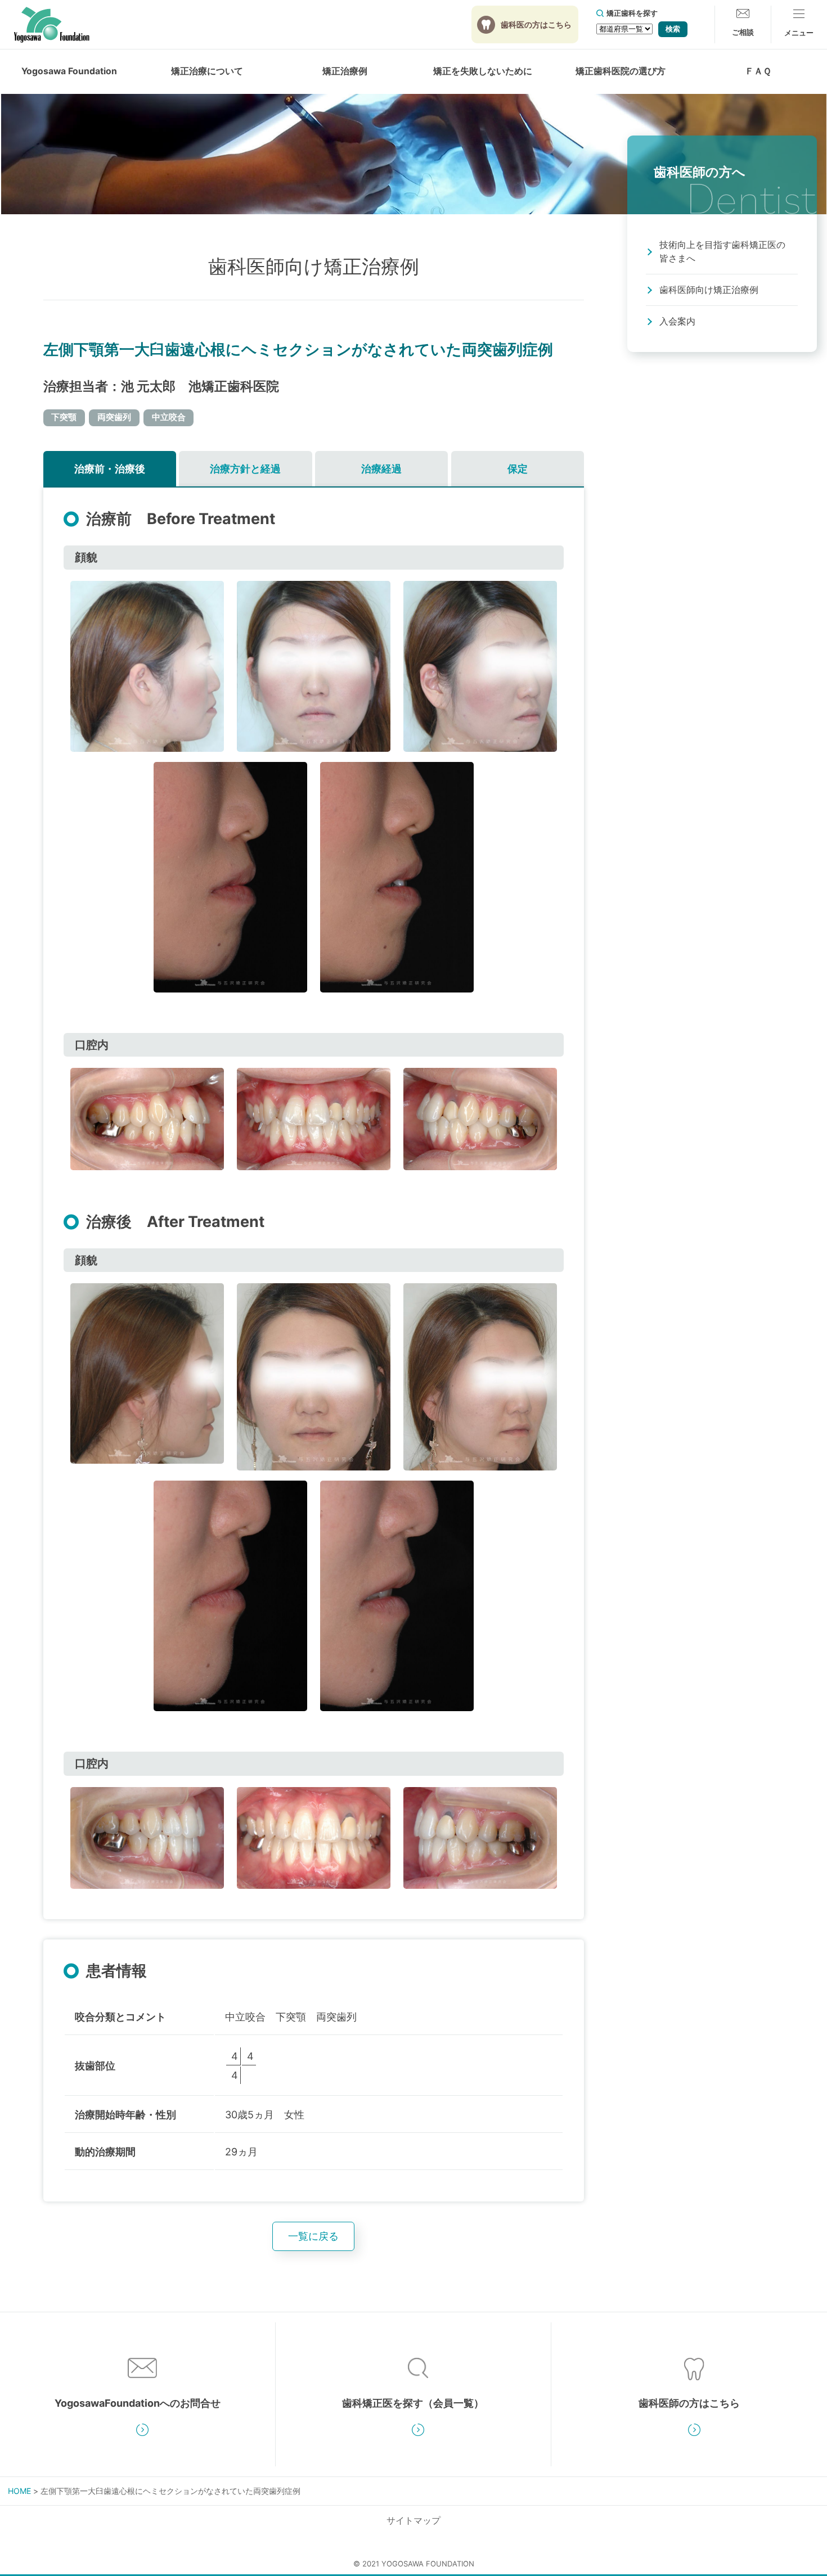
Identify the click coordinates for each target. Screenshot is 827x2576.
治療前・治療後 (110, 469)
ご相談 (743, 32)
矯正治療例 (345, 71)
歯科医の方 (536, 24)
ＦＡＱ (758, 71)
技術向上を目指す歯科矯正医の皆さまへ (722, 252)
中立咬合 (169, 417)
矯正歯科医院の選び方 (621, 71)
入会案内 (677, 321)
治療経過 (381, 469)
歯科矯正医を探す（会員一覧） (413, 2403)
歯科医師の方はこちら (689, 2403)
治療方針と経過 (245, 469)
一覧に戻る (313, 2236)
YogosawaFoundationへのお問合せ (138, 2403)
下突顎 (64, 417)
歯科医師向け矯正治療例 (709, 290)
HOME (19, 2491)
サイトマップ (414, 2521)
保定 (518, 469)
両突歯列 (114, 417)
